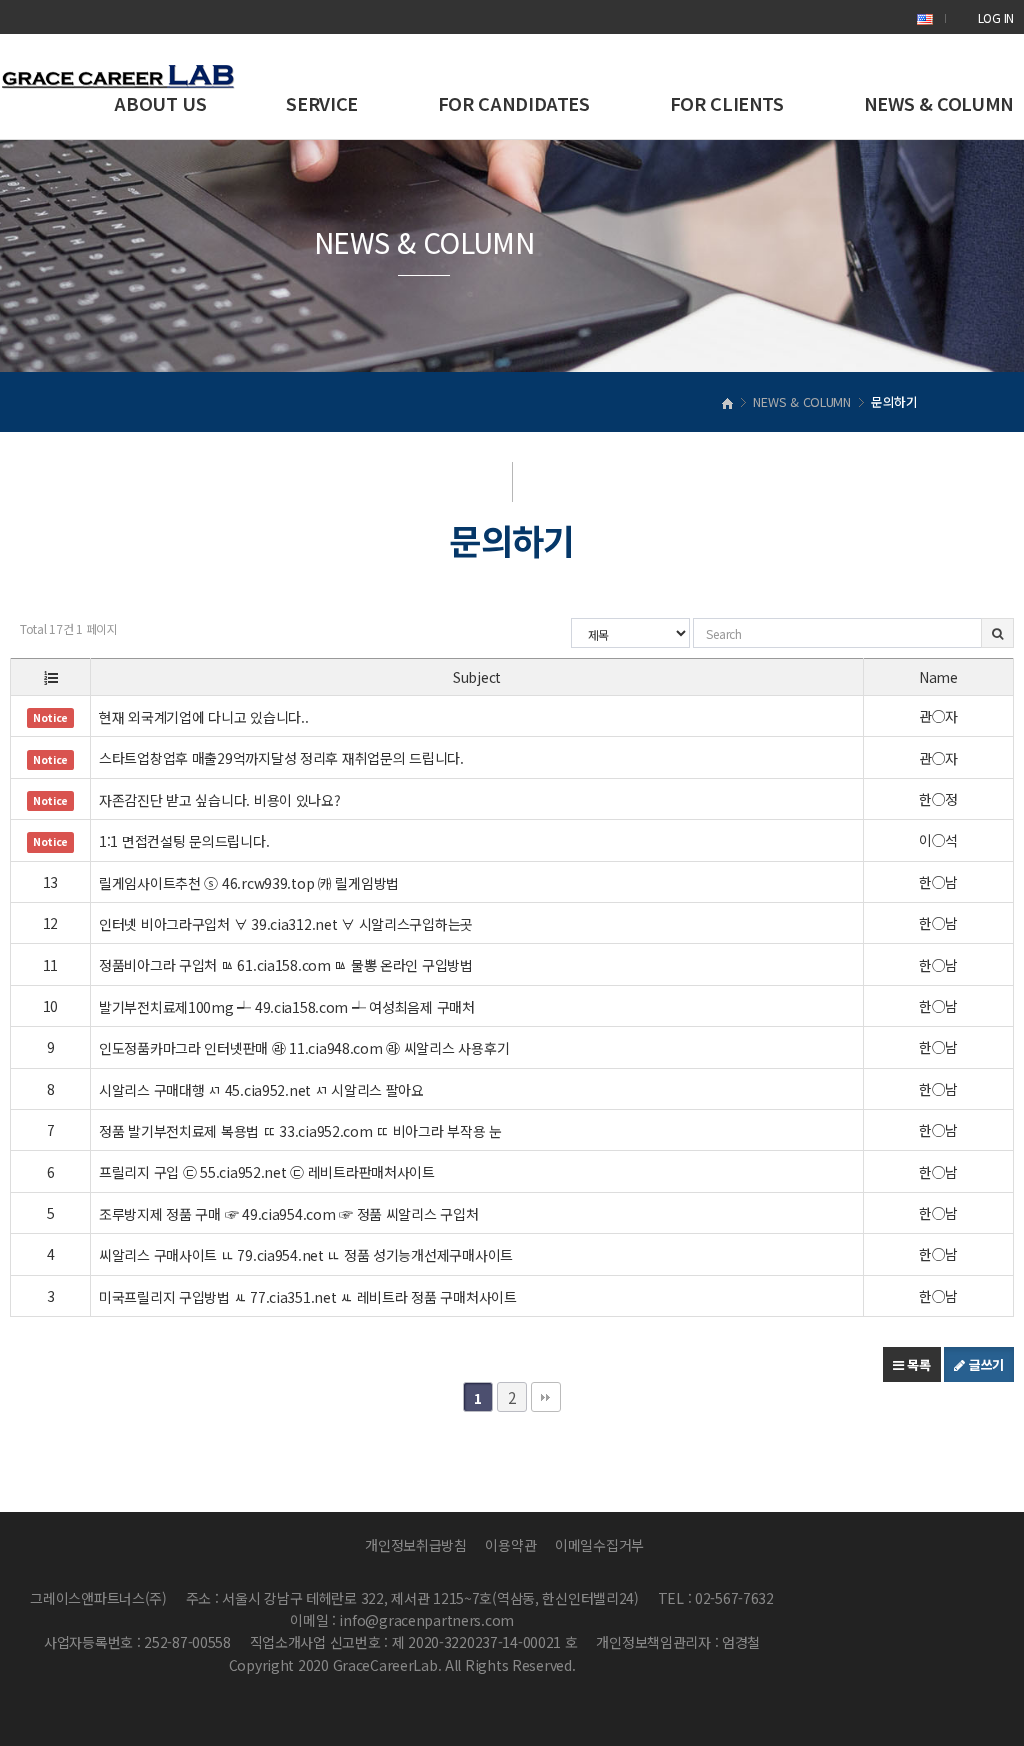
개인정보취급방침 (416, 1545)
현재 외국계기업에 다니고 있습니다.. (205, 717)
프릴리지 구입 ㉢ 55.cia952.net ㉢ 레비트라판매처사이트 (269, 1172)
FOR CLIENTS (727, 103)
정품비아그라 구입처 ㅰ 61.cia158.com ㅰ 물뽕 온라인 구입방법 (288, 965)
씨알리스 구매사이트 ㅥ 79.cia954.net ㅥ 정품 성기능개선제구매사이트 (308, 1255)
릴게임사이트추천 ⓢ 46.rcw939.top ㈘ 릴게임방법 (251, 883)
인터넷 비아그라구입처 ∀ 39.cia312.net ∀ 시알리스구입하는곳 (288, 924)
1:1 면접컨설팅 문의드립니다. (186, 841)
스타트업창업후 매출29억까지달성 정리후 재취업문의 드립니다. (283, 758)
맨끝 (546, 1397)
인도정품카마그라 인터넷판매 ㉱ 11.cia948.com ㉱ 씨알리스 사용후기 (306, 1048)
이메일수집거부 (599, 1545)
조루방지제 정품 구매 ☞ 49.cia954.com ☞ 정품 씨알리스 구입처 (290, 1214)
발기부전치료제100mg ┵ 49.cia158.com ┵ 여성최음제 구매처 (289, 1007)
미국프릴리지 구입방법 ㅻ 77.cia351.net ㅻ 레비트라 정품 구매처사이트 (309, 1297)
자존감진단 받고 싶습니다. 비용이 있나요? (221, 800)
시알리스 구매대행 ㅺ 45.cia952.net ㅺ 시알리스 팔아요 (263, 1090)
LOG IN (996, 17)
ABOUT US (160, 103)
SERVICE (321, 103)
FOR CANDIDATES (514, 103)
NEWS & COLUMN (939, 103)
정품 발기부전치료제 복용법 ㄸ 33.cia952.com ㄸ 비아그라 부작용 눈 (302, 1131)
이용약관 (510, 1545)
